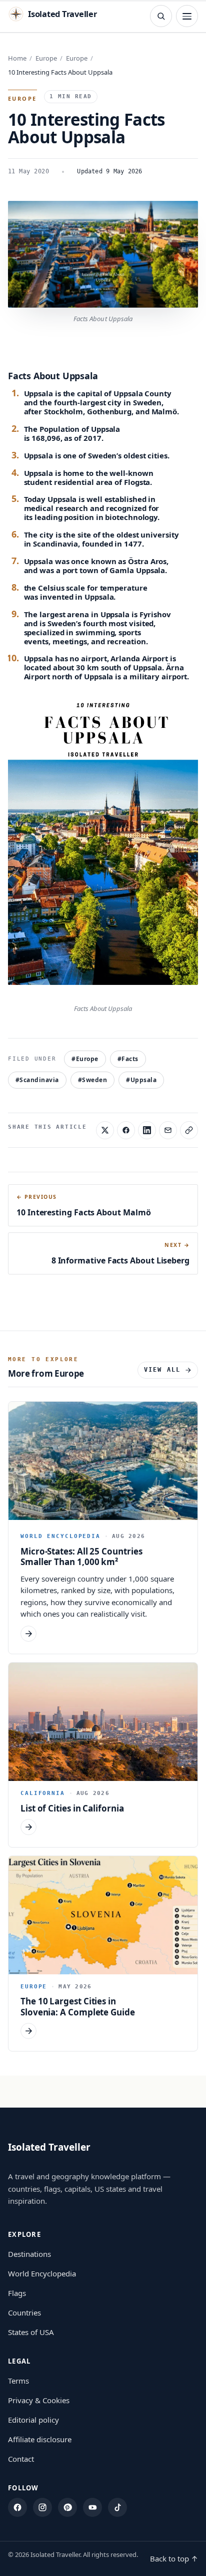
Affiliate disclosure (40, 2439)
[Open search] (161, 16)
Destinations (29, 2254)
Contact (21, 2459)
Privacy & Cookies (39, 2400)
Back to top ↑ (174, 2558)
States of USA (31, 2332)
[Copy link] (189, 1130)
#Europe (85, 1059)
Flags (17, 2293)
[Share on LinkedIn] (147, 1130)
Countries (24, 2312)
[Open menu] (187, 16)
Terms (18, 2381)
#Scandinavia (37, 1080)
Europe (46, 58)
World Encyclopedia (42, 2273)
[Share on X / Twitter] (105, 1130)
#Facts (128, 1059)
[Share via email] (168, 1130)
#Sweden (92, 1080)
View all (162, 1370)
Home (17, 58)
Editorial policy (33, 2420)
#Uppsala (141, 1080)
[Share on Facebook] (126, 1130)
